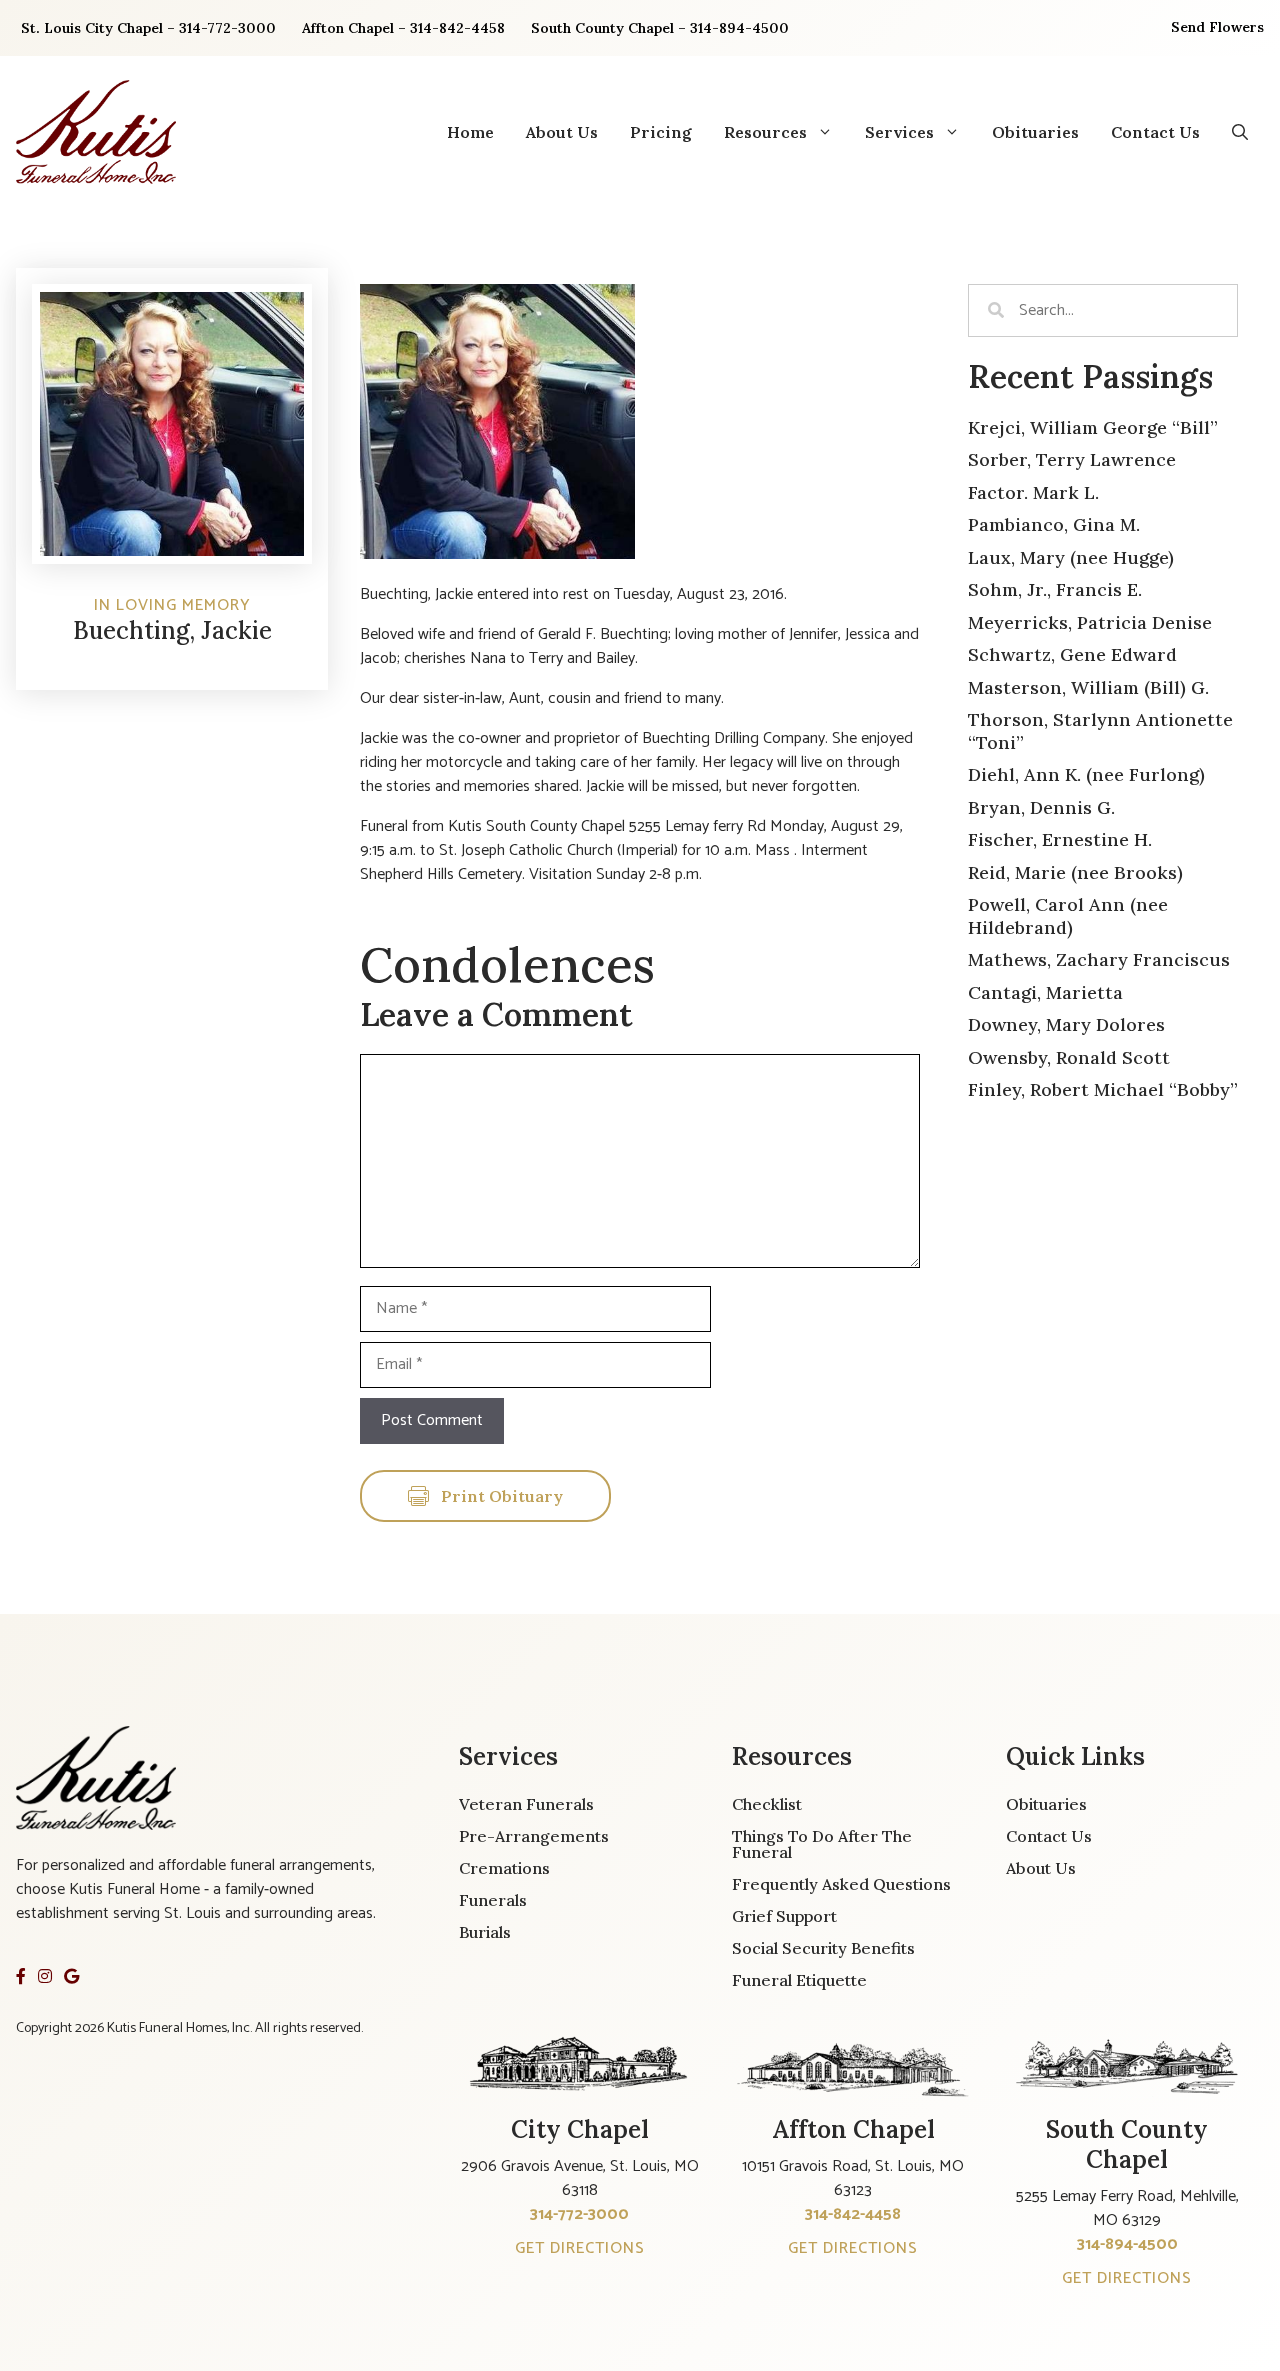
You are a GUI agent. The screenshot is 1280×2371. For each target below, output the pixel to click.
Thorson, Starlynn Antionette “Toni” (1100, 731)
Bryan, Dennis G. (1041, 807)
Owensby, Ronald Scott (1069, 1057)
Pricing (661, 132)
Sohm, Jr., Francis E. (1055, 589)
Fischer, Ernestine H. (1060, 839)
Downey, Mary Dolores (1066, 1024)
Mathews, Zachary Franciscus (1099, 959)
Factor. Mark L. (1033, 492)
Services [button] (899, 132)
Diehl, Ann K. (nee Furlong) (1086, 774)
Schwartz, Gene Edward (1072, 654)
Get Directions (580, 2248)
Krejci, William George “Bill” (1093, 427)
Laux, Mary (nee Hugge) (1071, 557)
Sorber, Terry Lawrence (1072, 459)
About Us (562, 132)
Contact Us (1155, 132)
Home (470, 132)
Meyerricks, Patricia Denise (1090, 622)
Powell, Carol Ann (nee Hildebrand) (1068, 916)
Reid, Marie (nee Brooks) (1075, 872)
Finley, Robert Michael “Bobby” (1103, 1089)
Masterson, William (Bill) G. (1088, 687)
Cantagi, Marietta (1045, 992)
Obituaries (1035, 132)
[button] (1240, 132)
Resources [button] (765, 132)
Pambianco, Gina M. (1054, 524)
